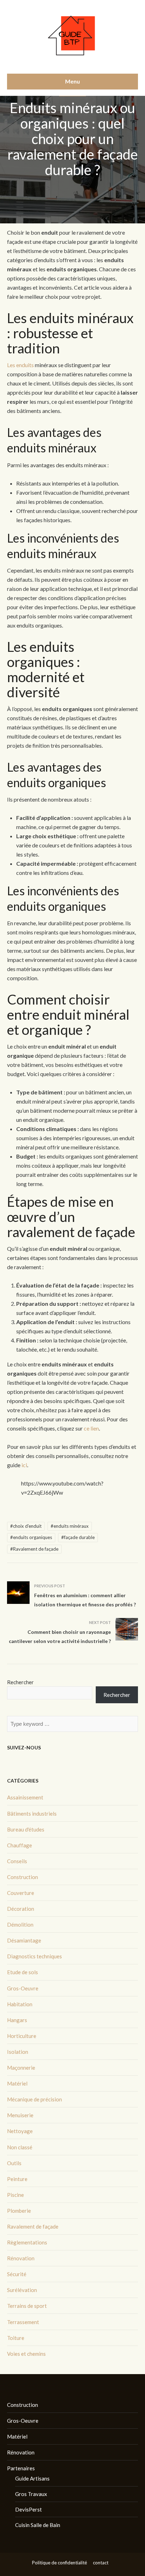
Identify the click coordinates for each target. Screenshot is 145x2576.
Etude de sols (23, 1972)
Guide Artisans (32, 2478)
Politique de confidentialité (59, 2563)
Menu (72, 81)
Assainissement (25, 1797)
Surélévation (22, 2290)
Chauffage (20, 1845)
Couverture (21, 1893)
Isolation (18, 2052)
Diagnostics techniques (34, 1956)
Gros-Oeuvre (23, 1988)
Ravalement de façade (33, 2226)
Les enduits (20, 365)
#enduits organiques (31, 1537)
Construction (23, 1877)
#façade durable (78, 1537)
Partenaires (21, 2468)
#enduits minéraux (70, 1526)
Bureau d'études (26, 1829)
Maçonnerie (21, 2068)
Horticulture (22, 2036)
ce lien (91, 1428)
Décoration (21, 1909)
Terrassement (23, 2322)
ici (24, 1465)
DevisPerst (29, 2509)
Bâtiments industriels (32, 1814)
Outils (14, 2163)
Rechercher (20, 1682)
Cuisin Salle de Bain (38, 2525)
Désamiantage (24, 1940)
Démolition (20, 1925)
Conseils (17, 1861)
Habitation (20, 2004)
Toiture (16, 2338)
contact (101, 2563)
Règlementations (27, 2242)
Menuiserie (20, 2115)
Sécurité (17, 2274)
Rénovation (21, 2258)
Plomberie (19, 2211)
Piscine (15, 2195)
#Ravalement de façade (34, 1549)
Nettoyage (20, 2131)
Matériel (17, 2083)
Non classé (20, 2147)
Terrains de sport (27, 2306)
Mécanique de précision (34, 2099)
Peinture (17, 2179)
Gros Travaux (31, 2494)
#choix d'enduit (26, 1526)
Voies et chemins (26, 2354)
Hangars (17, 2020)
